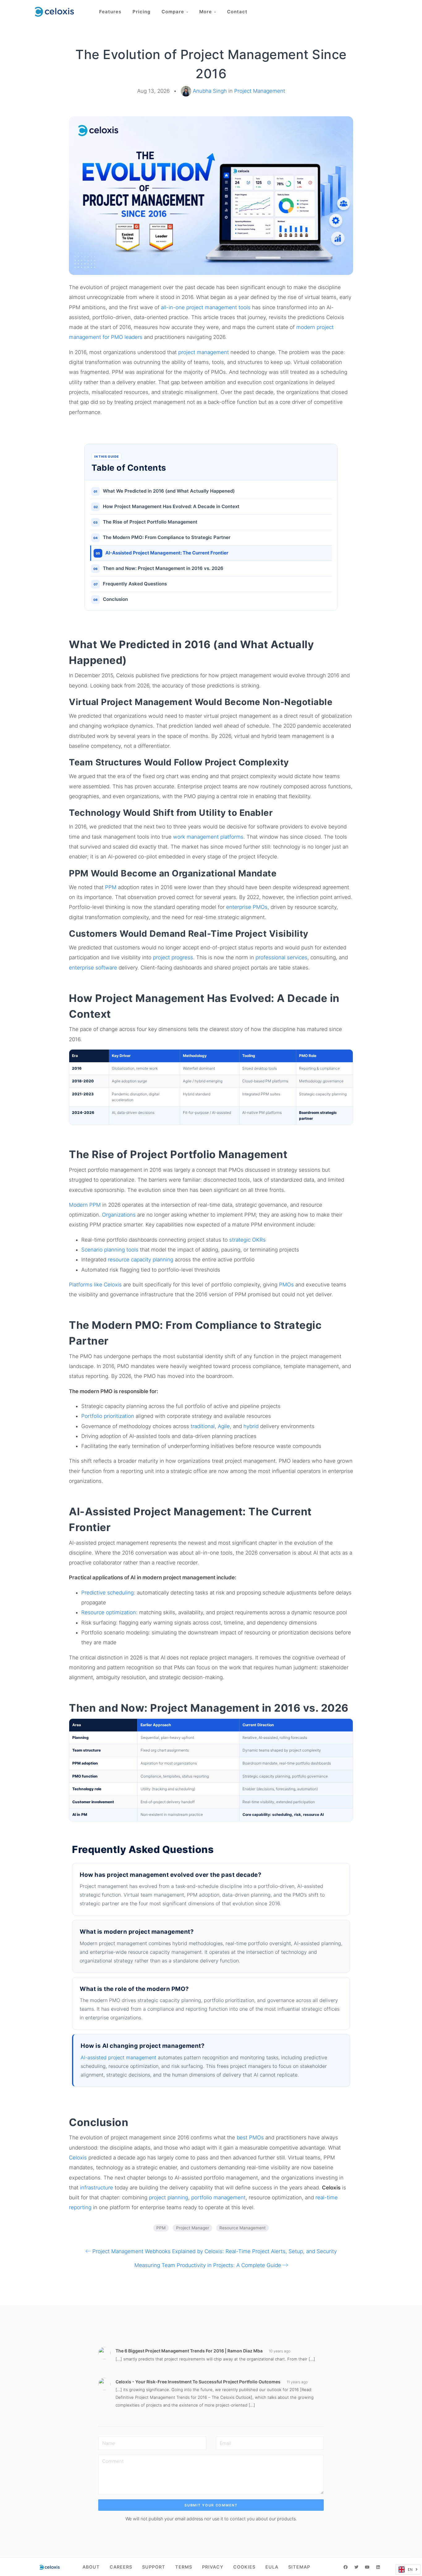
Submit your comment (211, 2505)
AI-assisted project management (118, 2057)
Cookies (244, 2567)
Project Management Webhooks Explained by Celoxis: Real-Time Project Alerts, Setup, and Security (215, 2251)
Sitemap (299, 2567)
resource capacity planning (141, 1260)
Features (110, 12)
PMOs (286, 1285)
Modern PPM (85, 1205)
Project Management (260, 91)
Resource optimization (109, 1612)
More (207, 12)
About (91, 2567)
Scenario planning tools (110, 1250)
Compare (174, 12)
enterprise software (93, 968)
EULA (272, 2567)
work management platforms (208, 837)
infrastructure (97, 2188)
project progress (173, 957)
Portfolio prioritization (108, 1416)
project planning (169, 2197)
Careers (121, 2567)
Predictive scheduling (108, 1593)
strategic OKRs (247, 1240)
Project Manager (193, 2228)
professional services (281, 957)
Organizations (119, 1215)
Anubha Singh (210, 91)
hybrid (251, 1426)
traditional (203, 1426)
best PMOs (250, 2137)
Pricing (141, 12)
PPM (111, 887)
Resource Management (243, 2228)
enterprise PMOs (247, 907)
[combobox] (408, 2570)
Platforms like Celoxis (95, 1285)
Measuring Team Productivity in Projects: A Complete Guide (208, 2265)
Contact (237, 12)
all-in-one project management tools (206, 307)
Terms (184, 2567)
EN (410, 2570)
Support (154, 2567)
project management (204, 352)
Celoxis (78, 2158)
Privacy (213, 2567)
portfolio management (218, 2197)
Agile (224, 1426)
